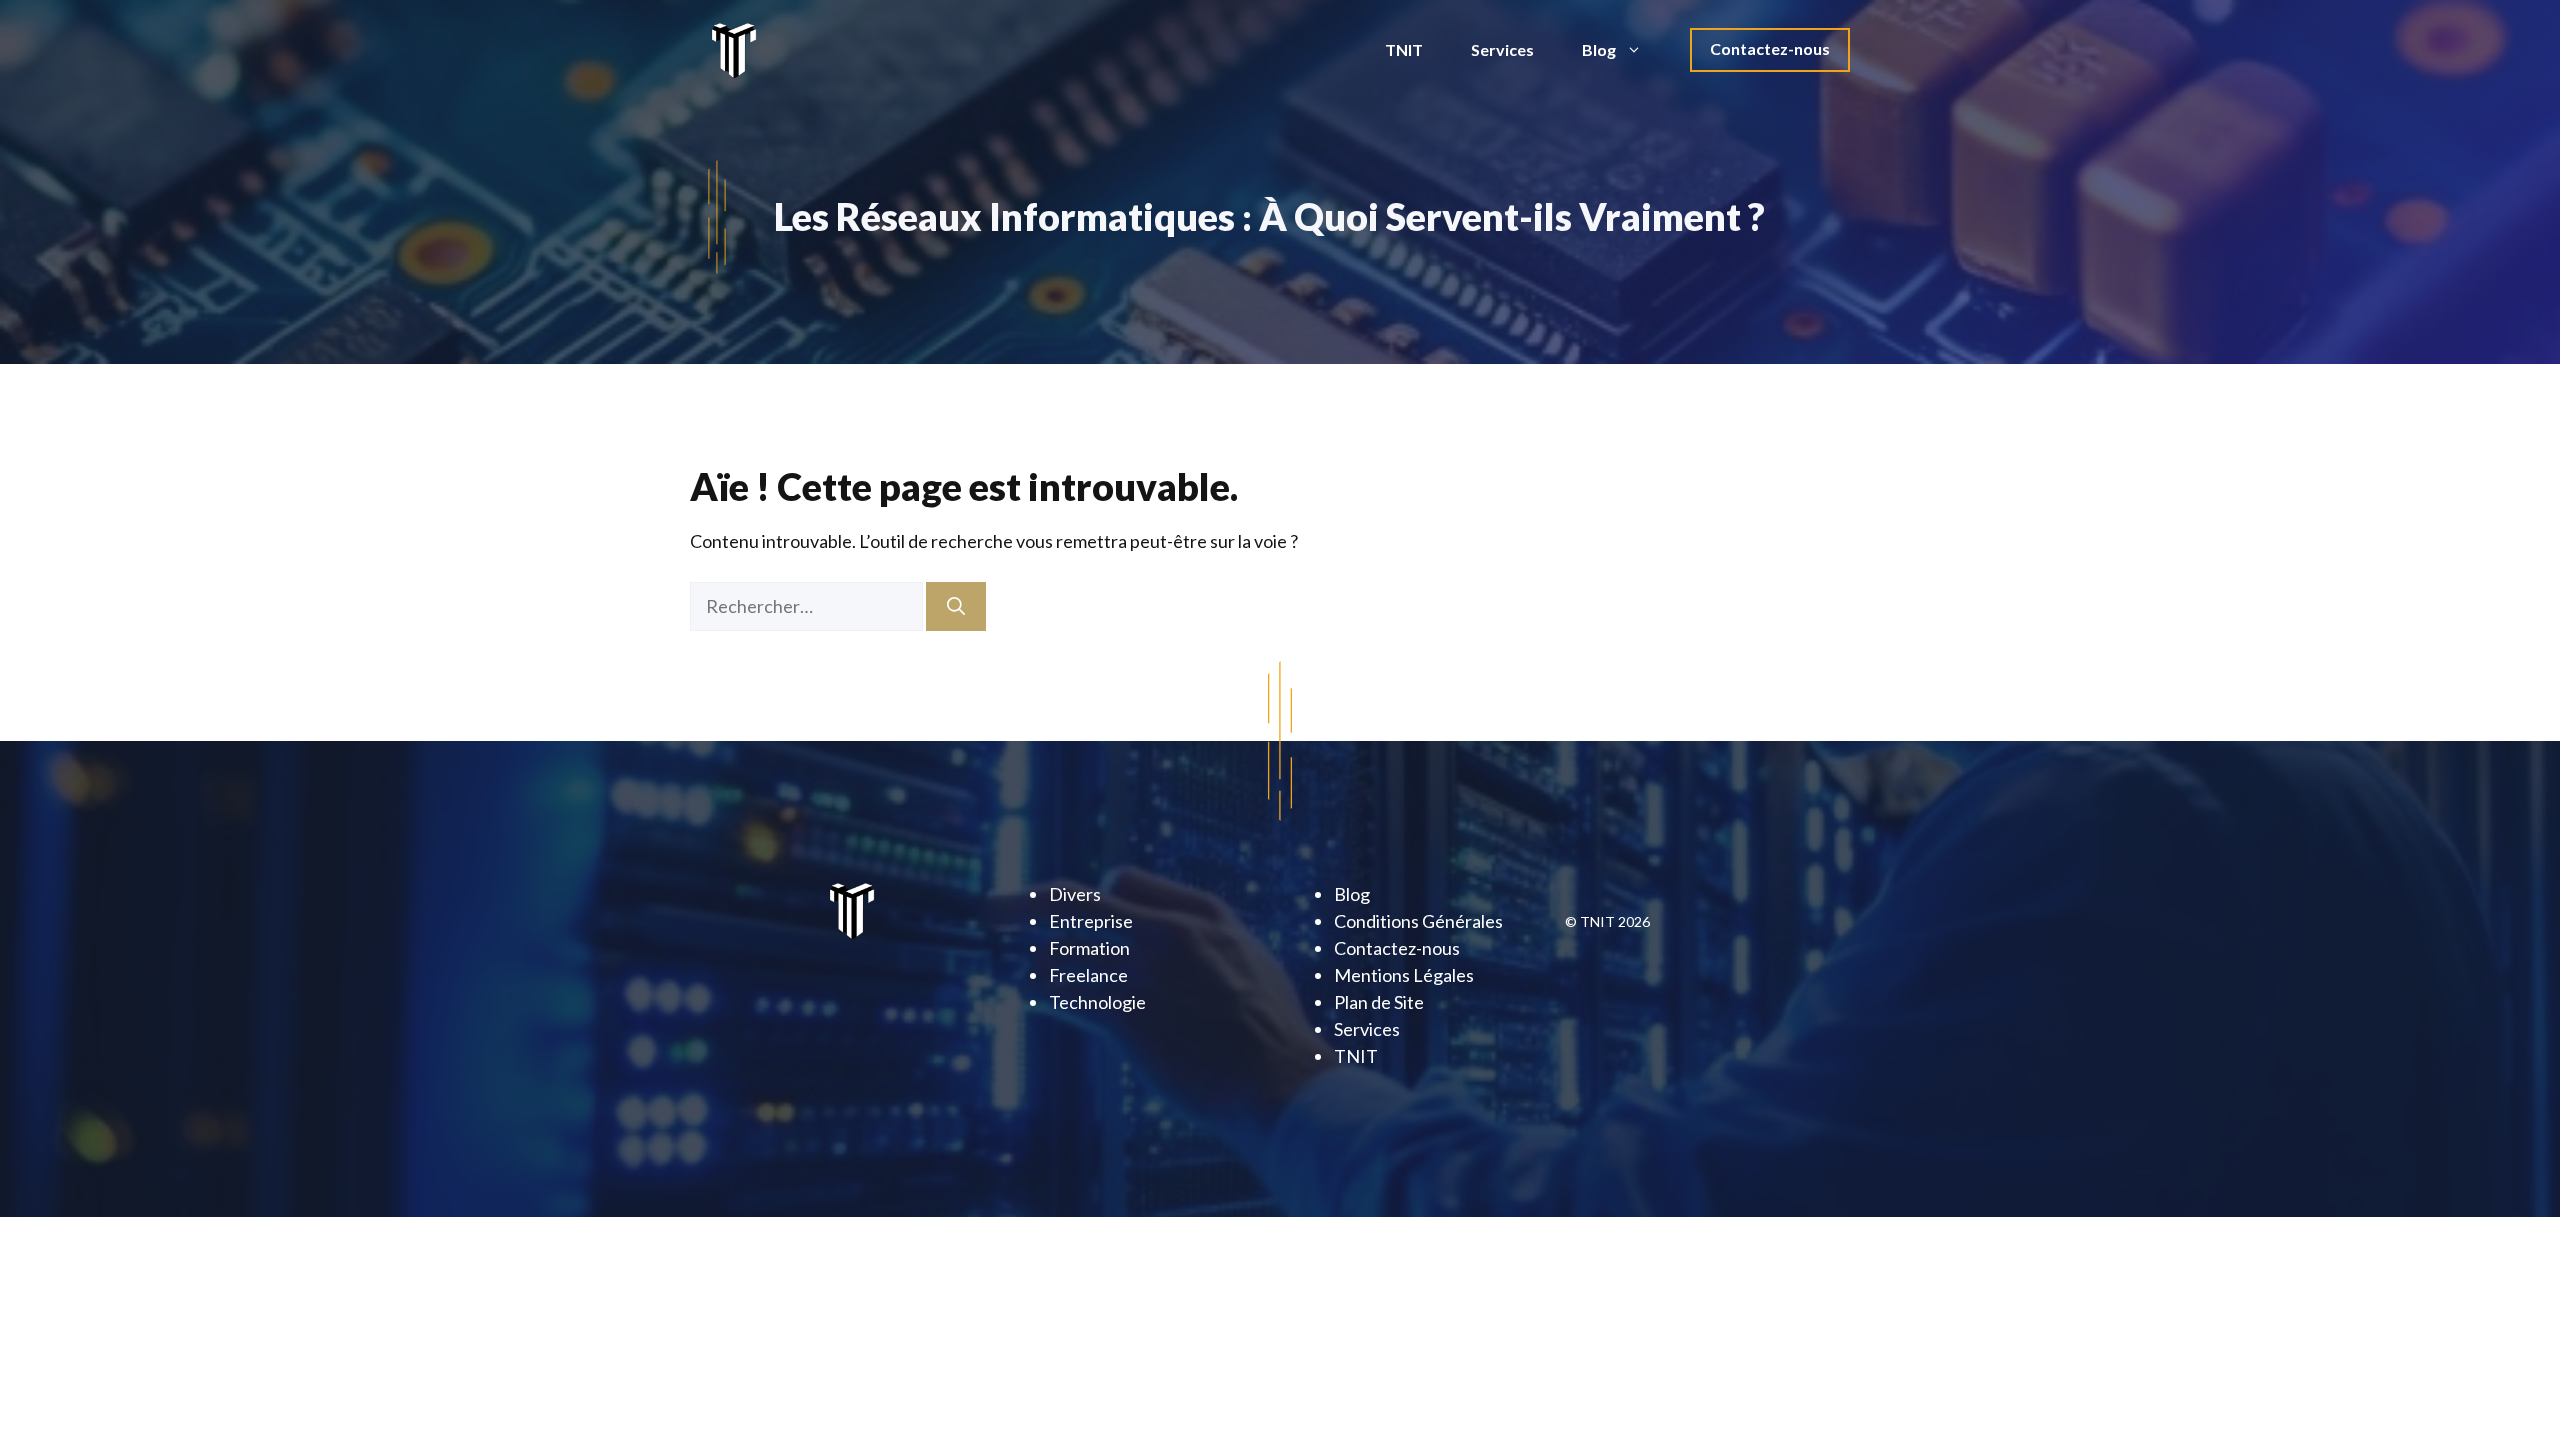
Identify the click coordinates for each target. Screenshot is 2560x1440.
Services (1502, 49)
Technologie (1097, 1002)
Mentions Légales (1404, 975)
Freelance (1088, 975)
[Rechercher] (956, 606)
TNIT (1404, 49)
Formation (1089, 948)
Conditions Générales (1418, 921)
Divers (1075, 894)
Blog (1599, 49)
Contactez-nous (1770, 48)
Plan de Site (1379, 1002)
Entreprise (1091, 921)
